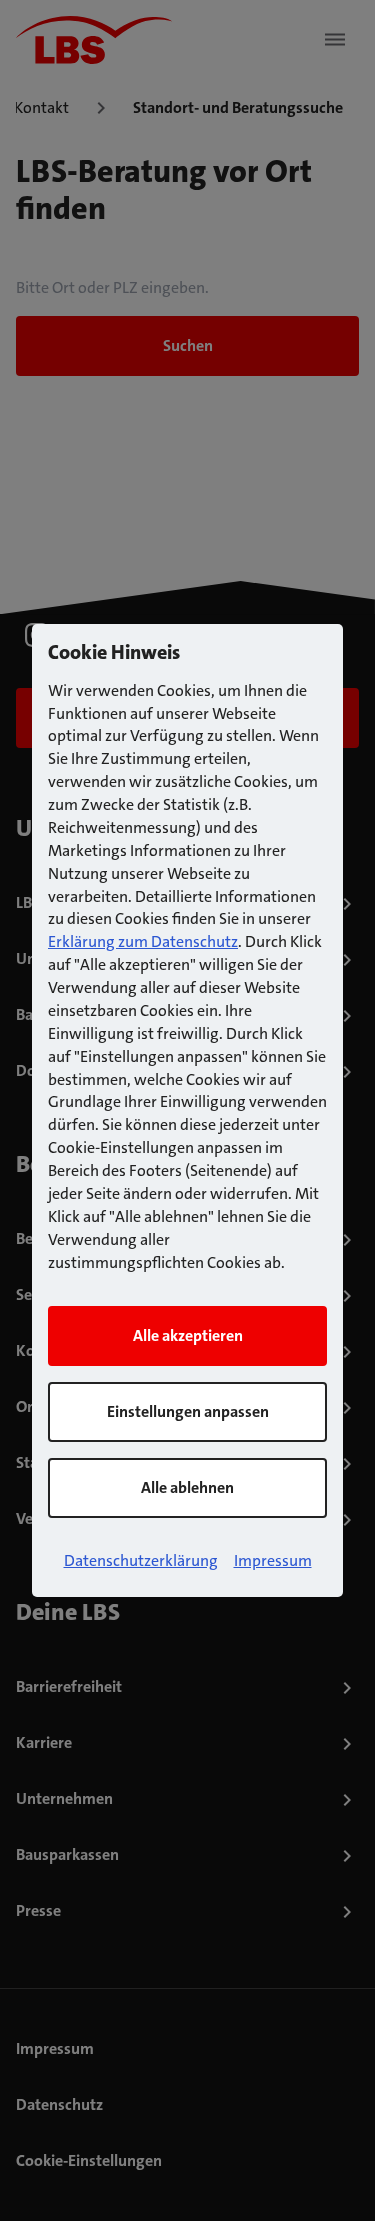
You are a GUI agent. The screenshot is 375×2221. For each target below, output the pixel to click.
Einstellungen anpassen (188, 1411)
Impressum (273, 1560)
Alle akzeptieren (188, 1335)
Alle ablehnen (187, 1487)
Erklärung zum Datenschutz (143, 941)
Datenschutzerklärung (141, 1560)
